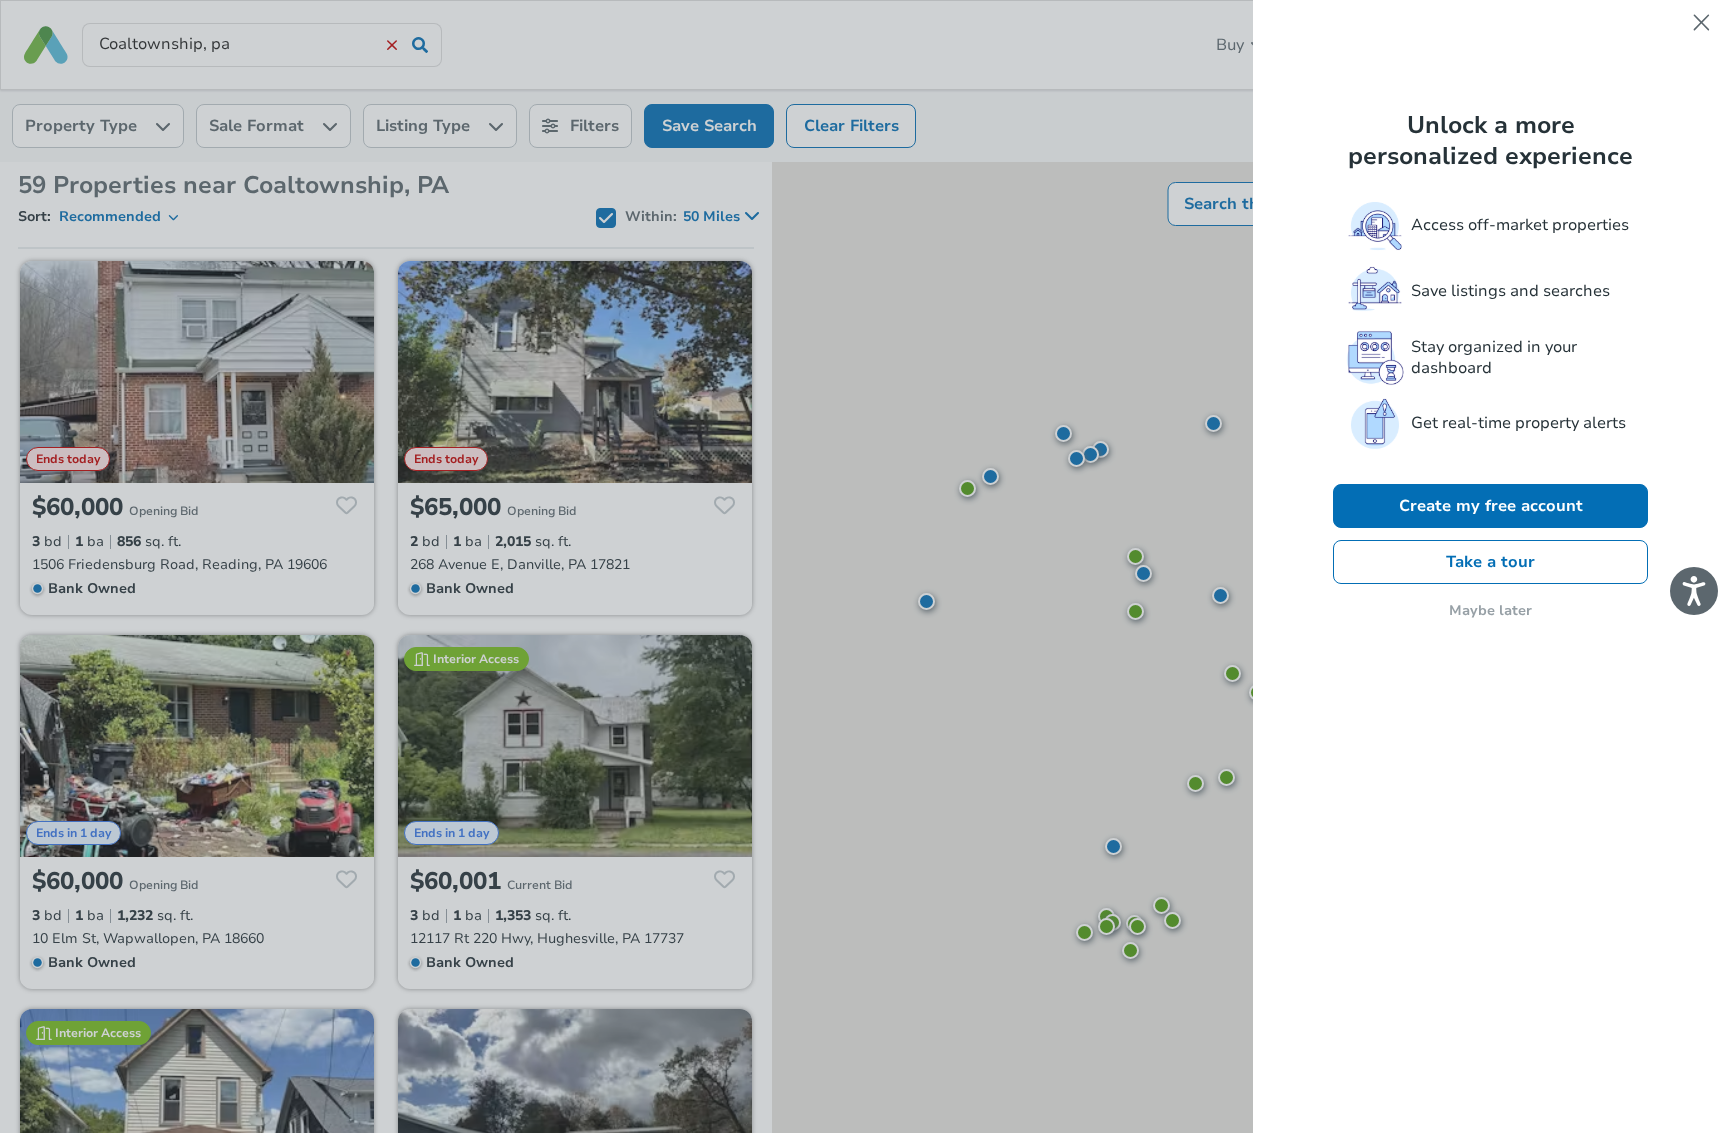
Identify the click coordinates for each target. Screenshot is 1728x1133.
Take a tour (1490, 562)
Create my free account (1491, 506)
